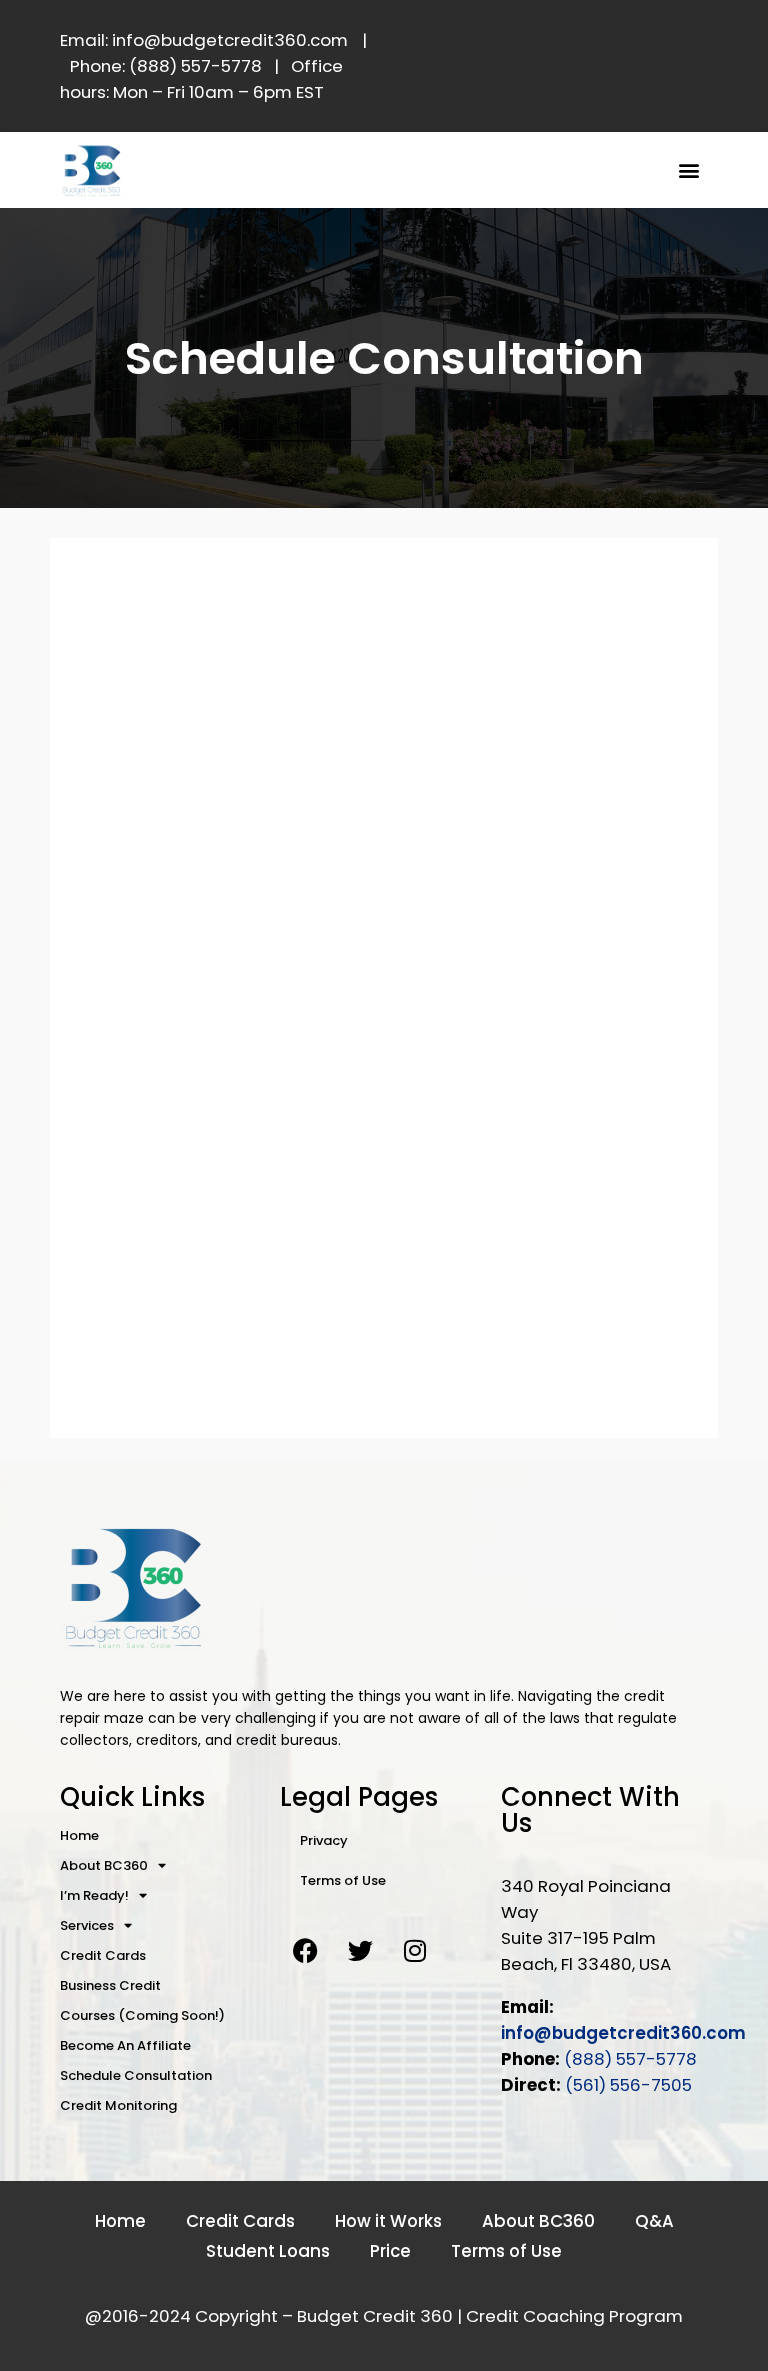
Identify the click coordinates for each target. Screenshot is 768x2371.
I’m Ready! (94, 1895)
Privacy (324, 1840)
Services (87, 1925)
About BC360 (104, 1865)
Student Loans (268, 2251)
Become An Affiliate (125, 2045)
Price (390, 2251)
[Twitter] (360, 1951)
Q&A (654, 2221)
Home (79, 1835)
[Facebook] (305, 1951)
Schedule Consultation (136, 2075)
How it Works (388, 2221)
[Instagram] (415, 1951)
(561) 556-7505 (628, 2085)
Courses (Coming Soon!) (142, 2015)
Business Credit (110, 1985)
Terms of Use (343, 1880)
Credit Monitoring (118, 2105)
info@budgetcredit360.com (623, 2033)
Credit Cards (103, 1955)
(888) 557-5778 (630, 2059)
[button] (689, 169)
